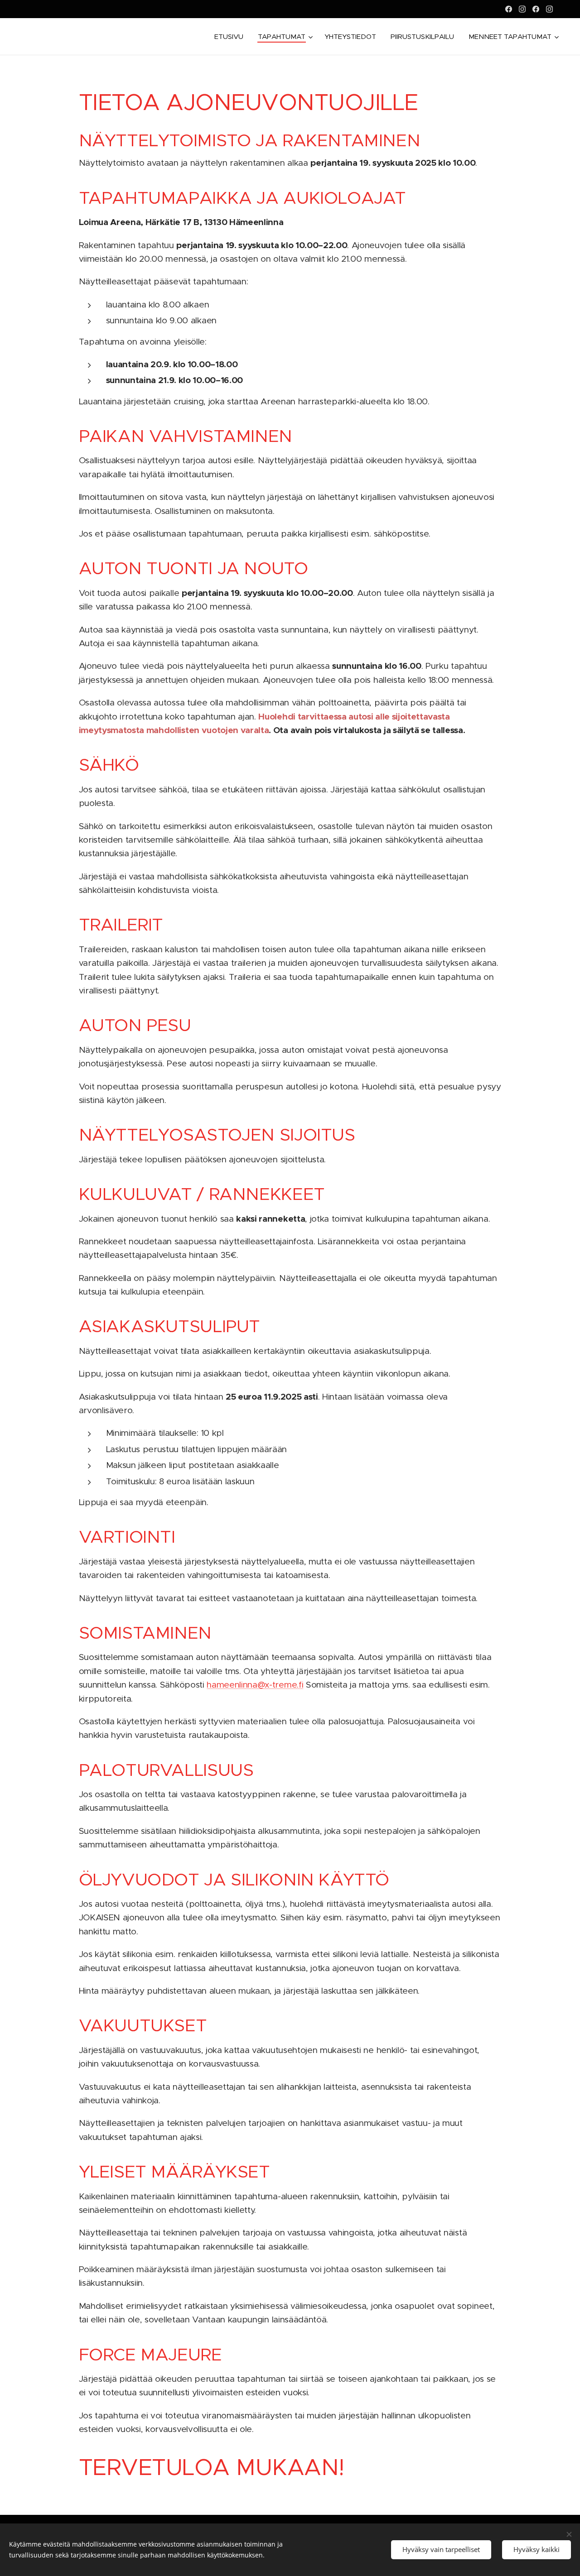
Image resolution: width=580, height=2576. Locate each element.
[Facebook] (509, 9)
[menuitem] (231, 37)
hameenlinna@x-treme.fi (255, 1685)
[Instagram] (522, 9)
